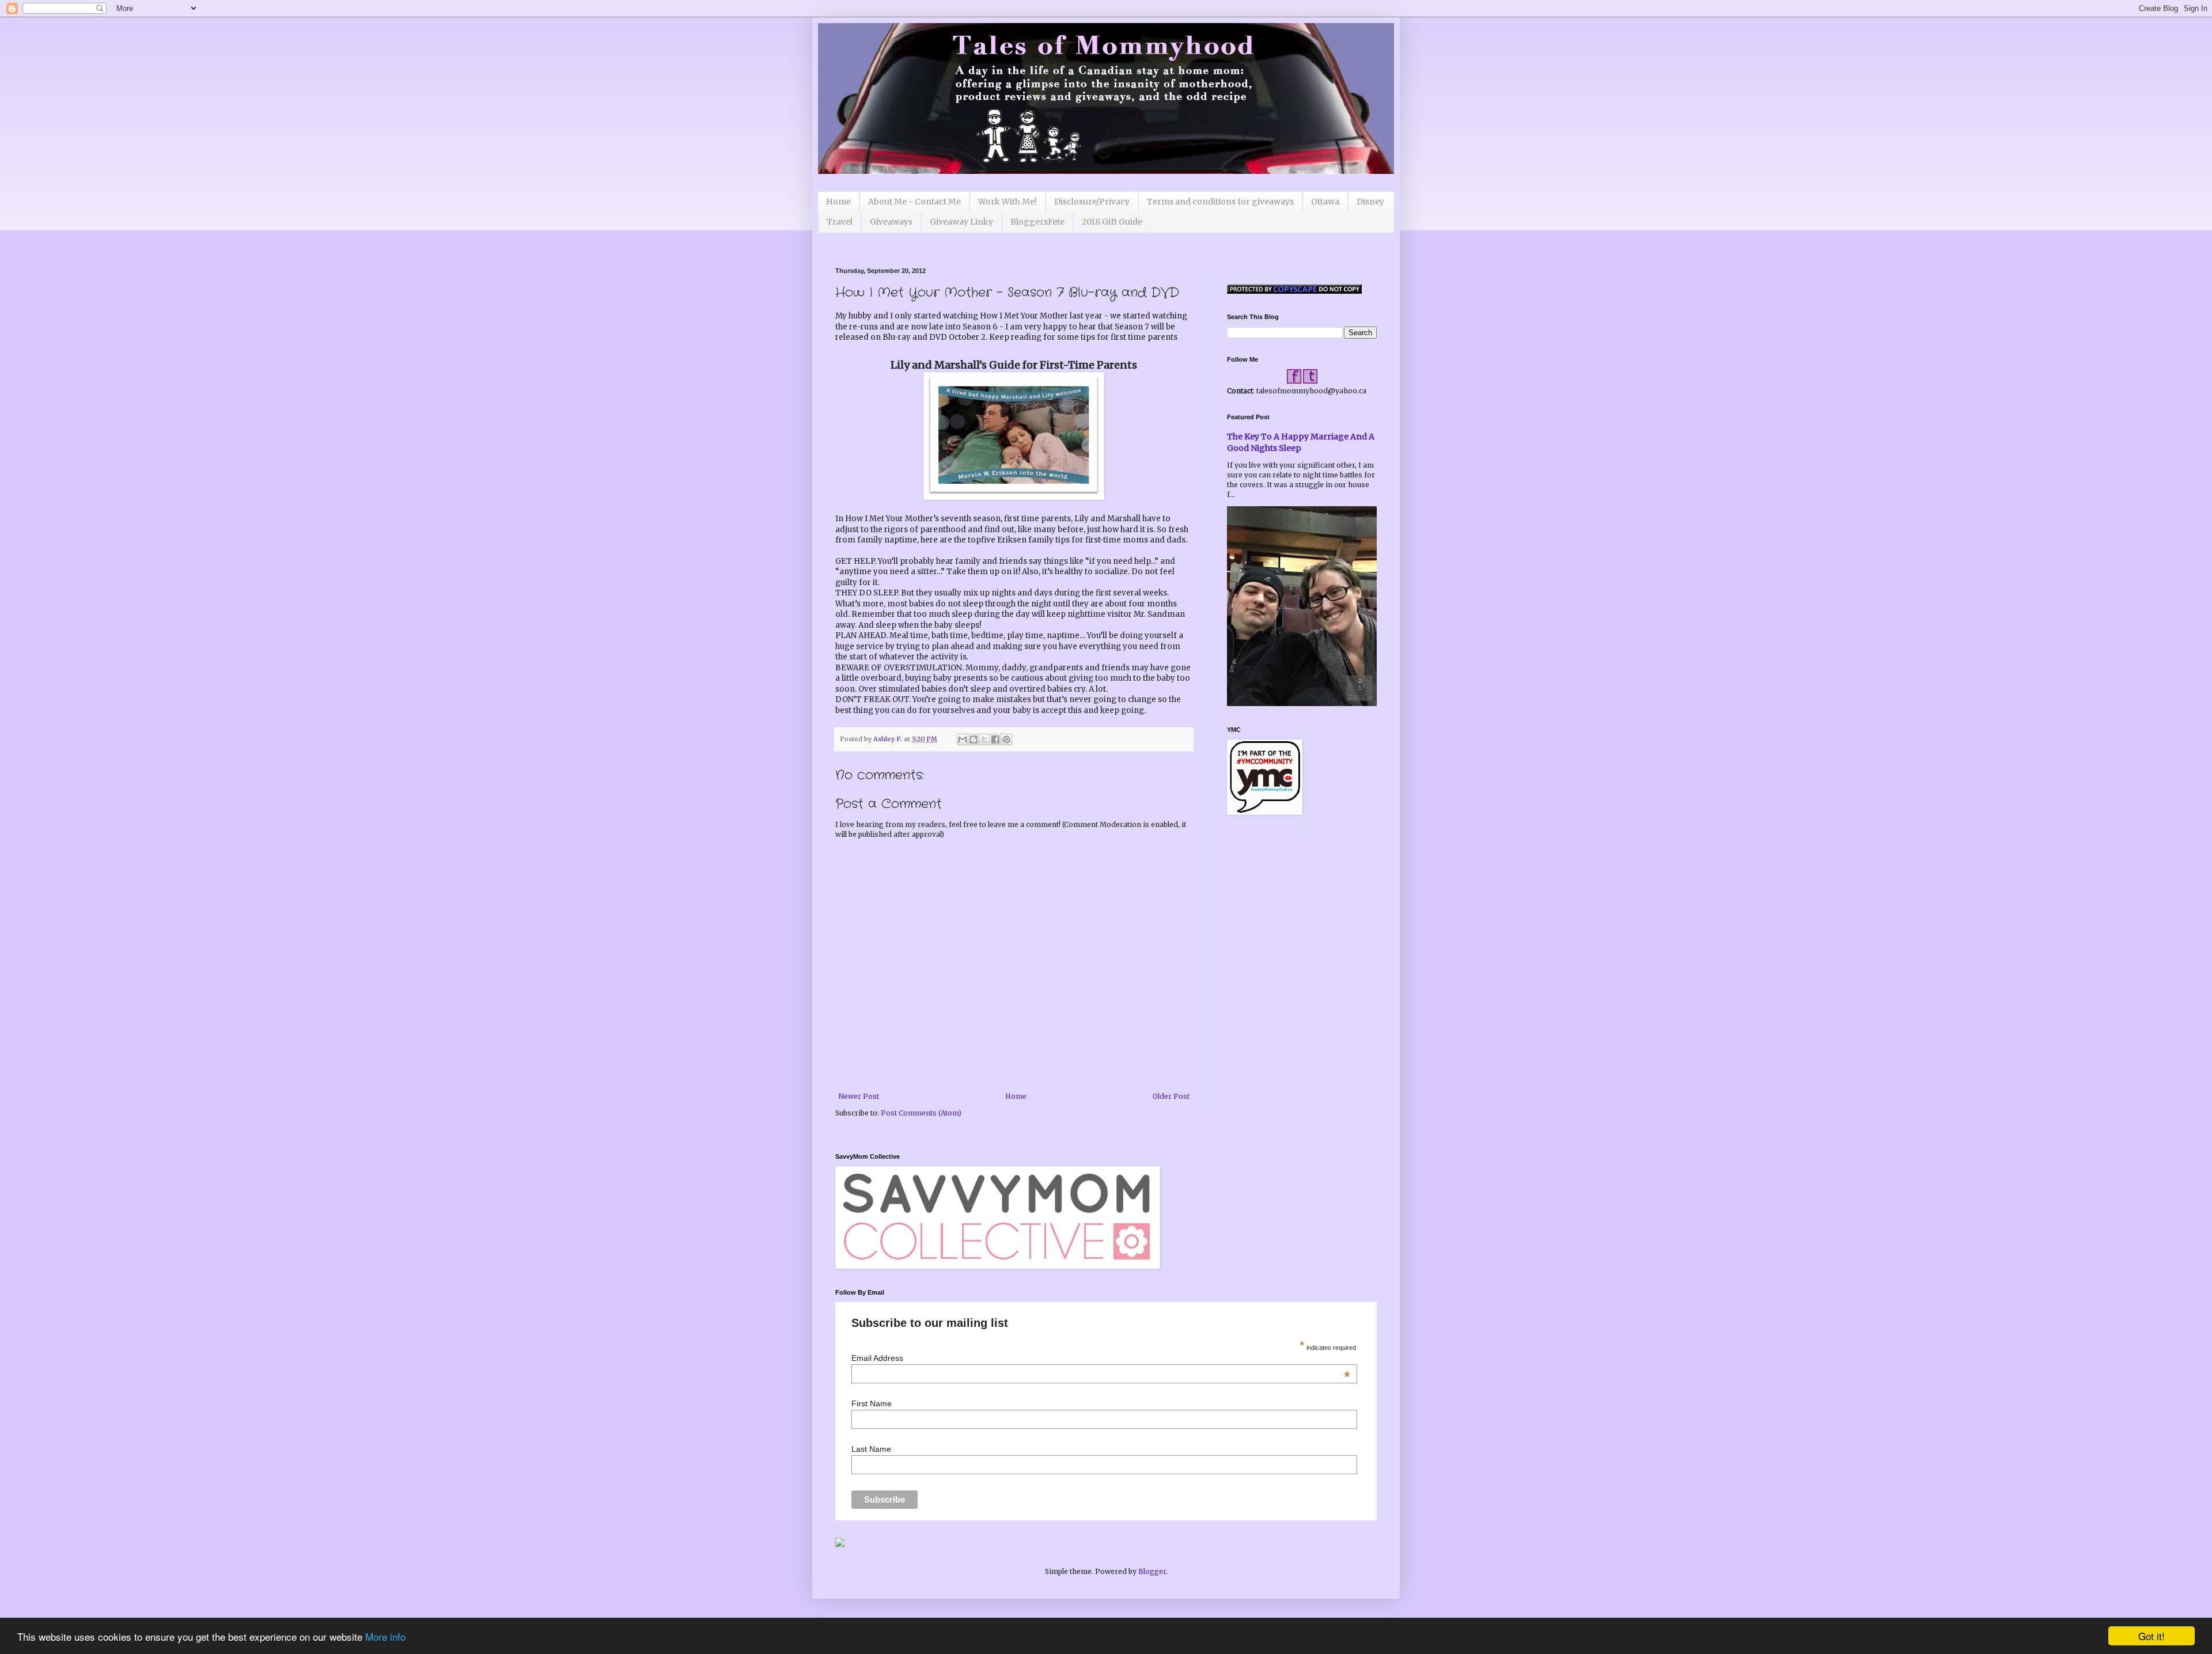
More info (385, 1636)
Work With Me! (1007, 202)
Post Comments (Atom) (921, 1113)
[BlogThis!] (974, 739)
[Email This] (963, 739)
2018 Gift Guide (1112, 222)
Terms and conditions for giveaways (1220, 202)
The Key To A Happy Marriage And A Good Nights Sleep (1301, 442)
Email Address (1101, 1358)
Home (838, 202)
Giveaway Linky (961, 222)
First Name (872, 1403)
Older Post (1171, 1096)
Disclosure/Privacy (1092, 202)
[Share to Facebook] (995, 739)
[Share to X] (984, 739)
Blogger (1152, 1571)
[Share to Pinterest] (1006, 739)
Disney (1370, 202)
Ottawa (1325, 202)
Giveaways (891, 222)
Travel (840, 222)
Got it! (2152, 1636)
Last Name (871, 1449)
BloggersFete (1037, 222)
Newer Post (859, 1096)
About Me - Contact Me (914, 202)
